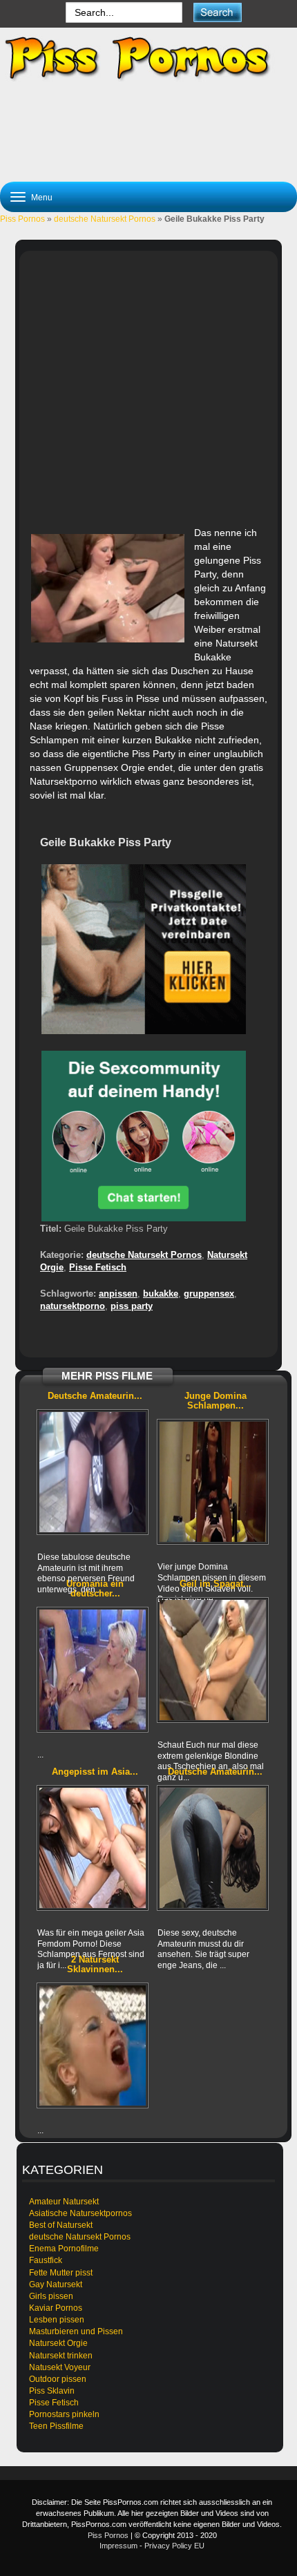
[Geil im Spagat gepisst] (213, 1660)
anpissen (118, 1294)
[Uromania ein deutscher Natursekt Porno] (93, 1670)
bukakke (161, 1294)
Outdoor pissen (58, 2379)
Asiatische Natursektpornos (80, 2213)
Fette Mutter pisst (61, 2273)
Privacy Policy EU (174, 2546)
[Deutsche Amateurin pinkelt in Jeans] (213, 1848)
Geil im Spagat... (215, 1584)
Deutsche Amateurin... (95, 1396)
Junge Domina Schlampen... (215, 1401)
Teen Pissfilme (56, 2426)
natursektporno (73, 1306)
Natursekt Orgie (58, 2343)
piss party (132, 1306)
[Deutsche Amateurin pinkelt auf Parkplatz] (93, 1472)
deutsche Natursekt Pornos (105, 219)
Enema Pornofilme (64, 2249)
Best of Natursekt (61, 2225)
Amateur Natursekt (64, 2202)
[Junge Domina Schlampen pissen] (213, 1482)
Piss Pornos (22, 219)
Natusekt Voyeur (60, 2367)
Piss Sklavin (52, 2391)
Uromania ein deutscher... (95, 1588)
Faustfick (46, 2260)
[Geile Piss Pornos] (148, 58)
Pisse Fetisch (98, 1267)
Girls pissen (51, 2296)
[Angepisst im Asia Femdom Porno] (93, 1848)
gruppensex (209, 1294)
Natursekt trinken (61, 2356)
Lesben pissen (57, 2320)
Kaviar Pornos (56, 2308)
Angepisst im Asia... (95, 1772)
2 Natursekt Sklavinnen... (95, 1964)
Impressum (118, 2546)
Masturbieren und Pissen (76, 2331)
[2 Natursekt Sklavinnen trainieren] (93, 2045)
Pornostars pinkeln (64, 2414)
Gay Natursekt (56, 2284)
